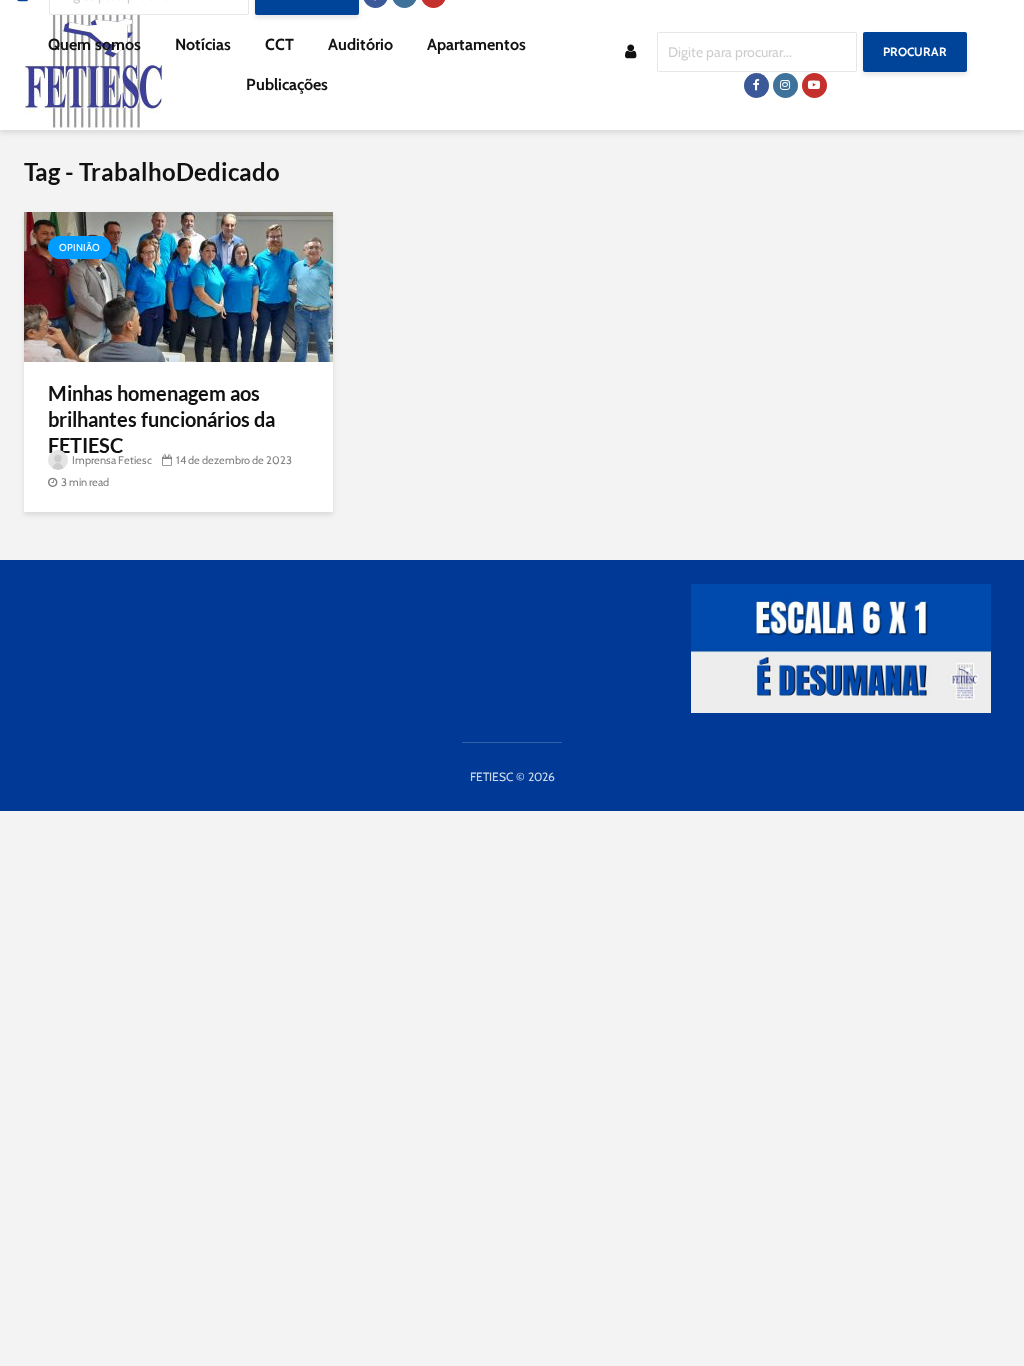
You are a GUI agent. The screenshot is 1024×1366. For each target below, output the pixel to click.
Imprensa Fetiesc (111, 460)
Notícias (203, 44)
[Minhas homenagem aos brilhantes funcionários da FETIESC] (178, 285)
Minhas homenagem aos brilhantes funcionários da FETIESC (161, 419)
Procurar (915, 51)
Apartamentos (476, 44)
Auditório (360, 44)
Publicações (287, 84)
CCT (279, 44)
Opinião (79, 247)
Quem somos (94, 44)
